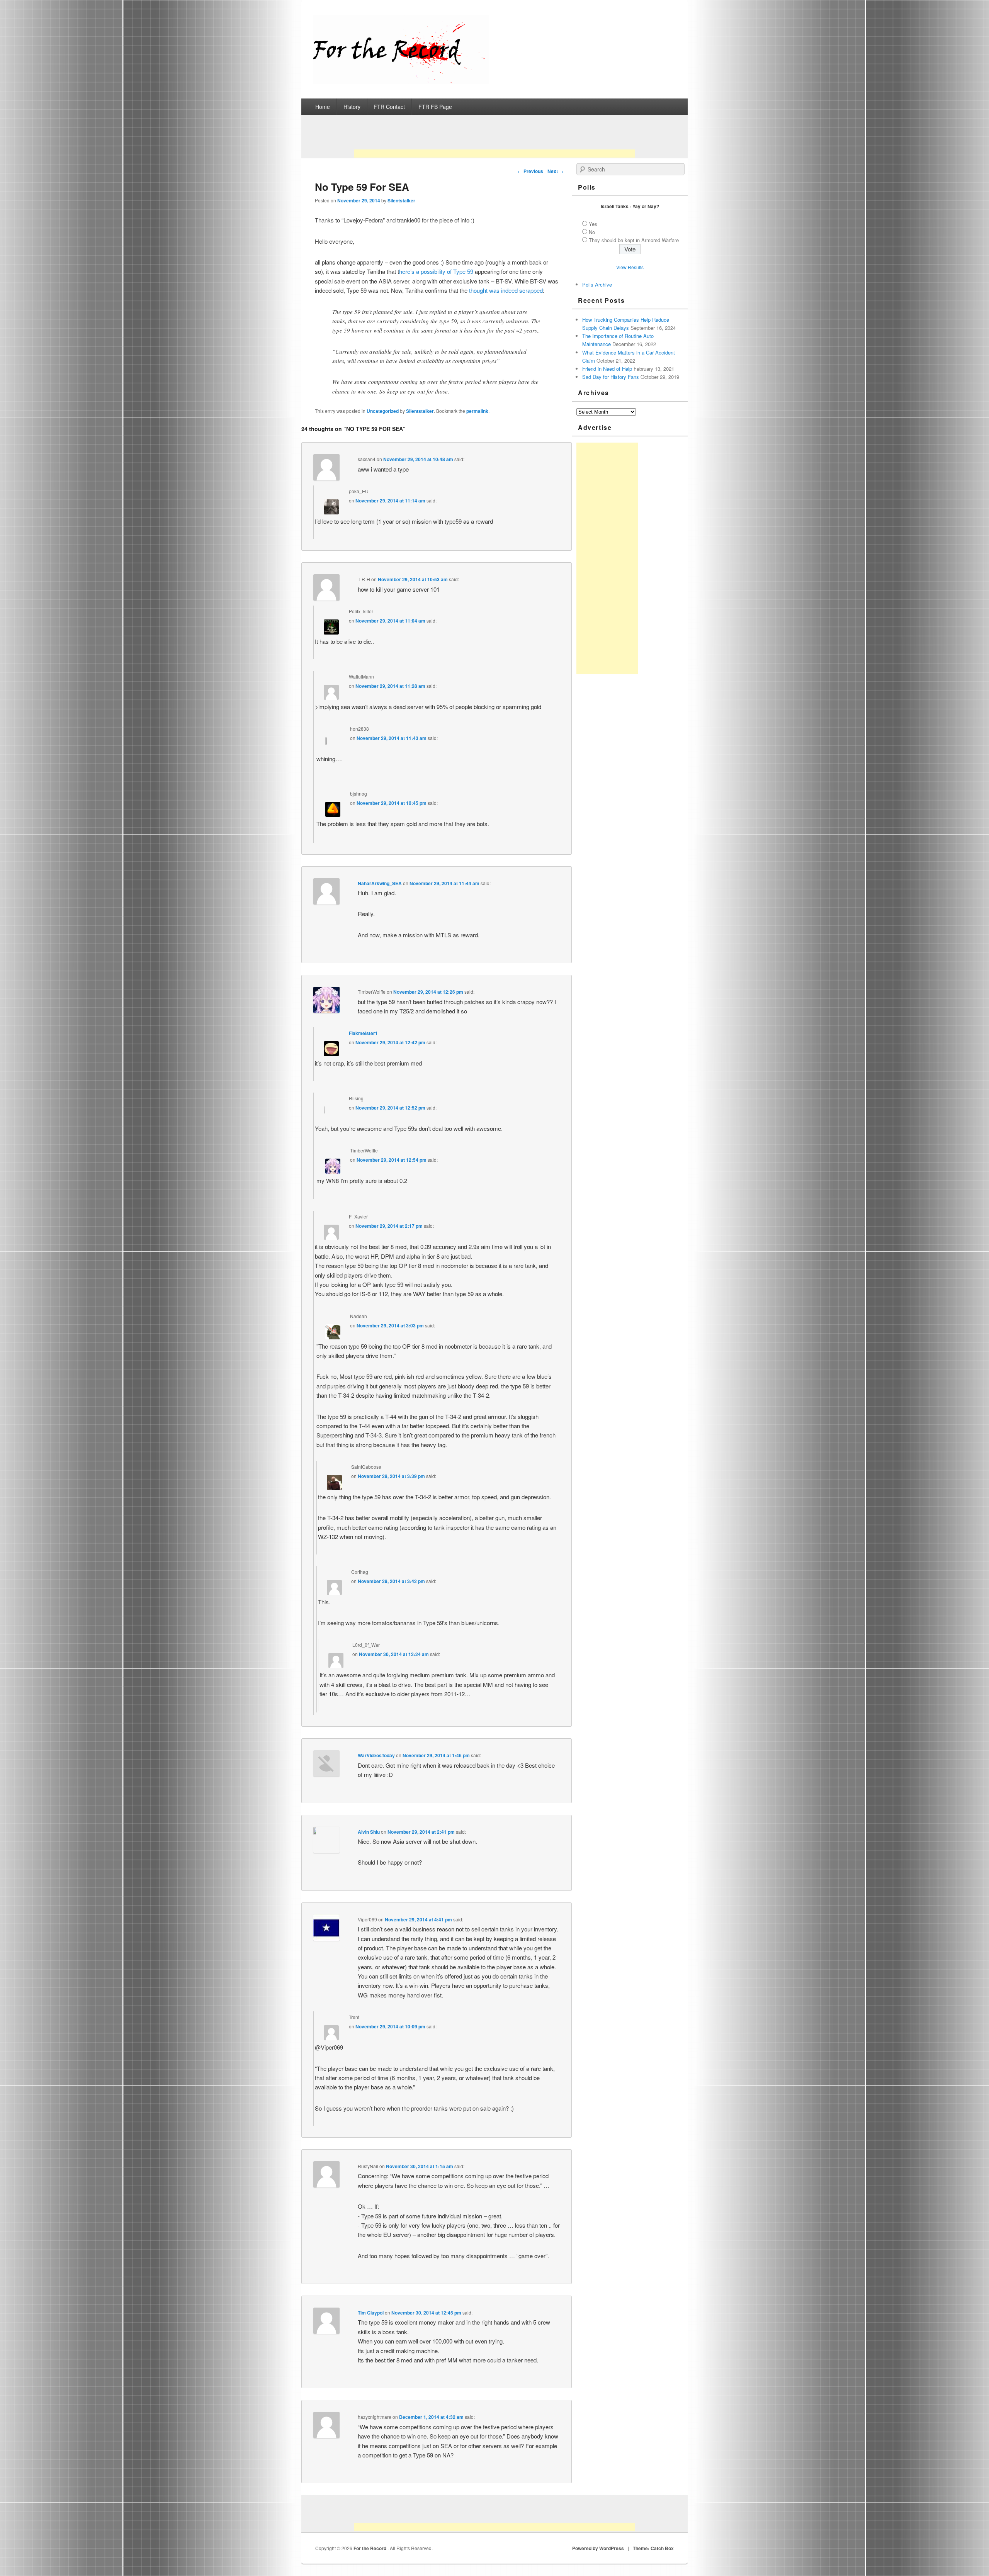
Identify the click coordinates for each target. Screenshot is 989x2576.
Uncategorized (383, 411)
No (592, 232)
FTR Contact (389, 107)
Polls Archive (597, 284)
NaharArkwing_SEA (380, 883)
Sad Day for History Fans (611, 377)
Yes (593, 224)
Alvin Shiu (369, 1832)
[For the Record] (401, 82)
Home (323, 107)
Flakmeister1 (363, 1033)
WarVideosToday (376, 1755)
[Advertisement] (494, 139)
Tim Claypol (371, 2313)
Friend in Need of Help (607, 369)
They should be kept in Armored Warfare (634, 240)
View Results (630, 267)
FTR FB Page (435, 107)
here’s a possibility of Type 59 (436, 271)
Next (556, 171)
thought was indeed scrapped (506, 290)
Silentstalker (401, 200)
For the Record (370, 2548)
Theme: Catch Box (653, 2548)
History (352, 107)
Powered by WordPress (598, 2548)
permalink (477, 411)
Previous (530, 171)
